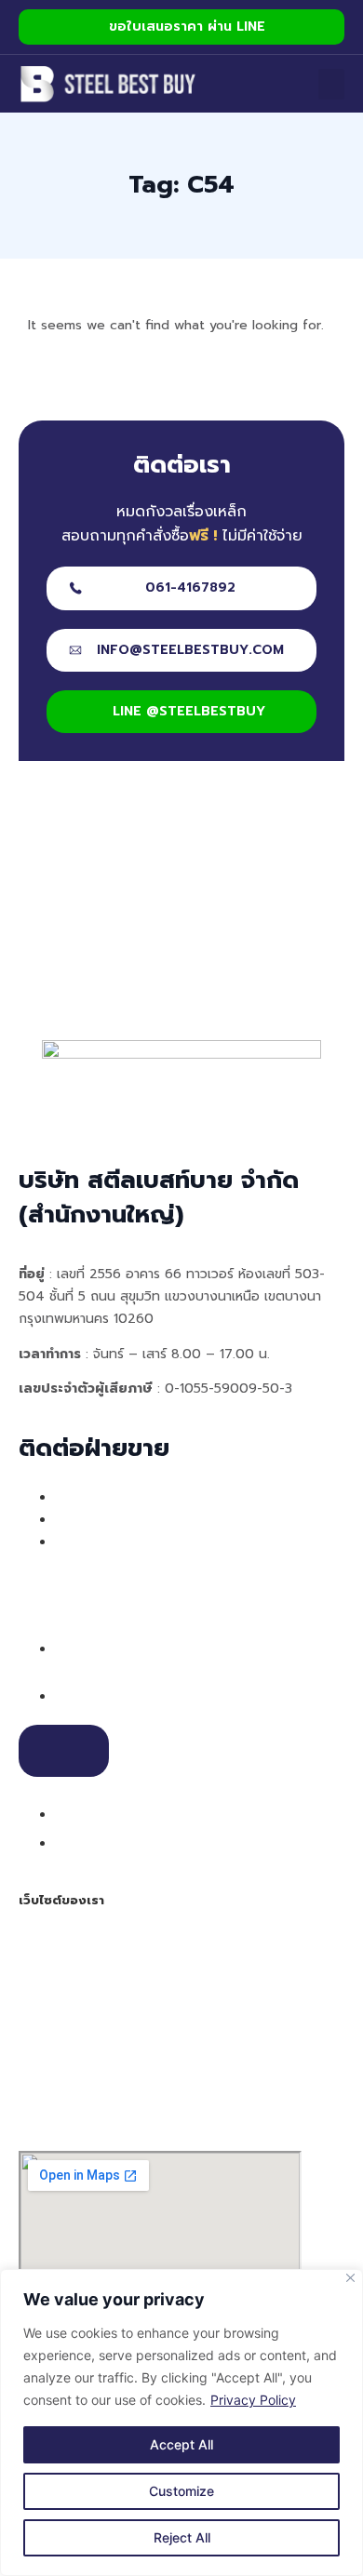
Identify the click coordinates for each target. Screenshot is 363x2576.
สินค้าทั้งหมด (60, 2009)
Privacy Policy (253, 2400)
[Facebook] (67, 1842)
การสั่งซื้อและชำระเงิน (86, 1987)
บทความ (45, 2054)
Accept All (181, 2444)
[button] (331, 84)
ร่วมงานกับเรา (79, 2099)
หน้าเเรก (45, 1942)
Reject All (182, 2537)
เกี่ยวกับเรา (55, 1965)
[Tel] (67, 1695)
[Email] (67, 1813)
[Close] (350, 2278)
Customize (181, 2491)
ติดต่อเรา (48, 2076)
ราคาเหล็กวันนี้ (65, 2121)
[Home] (108, 84)
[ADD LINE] (64, 1751)
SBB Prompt (61, 2032)
